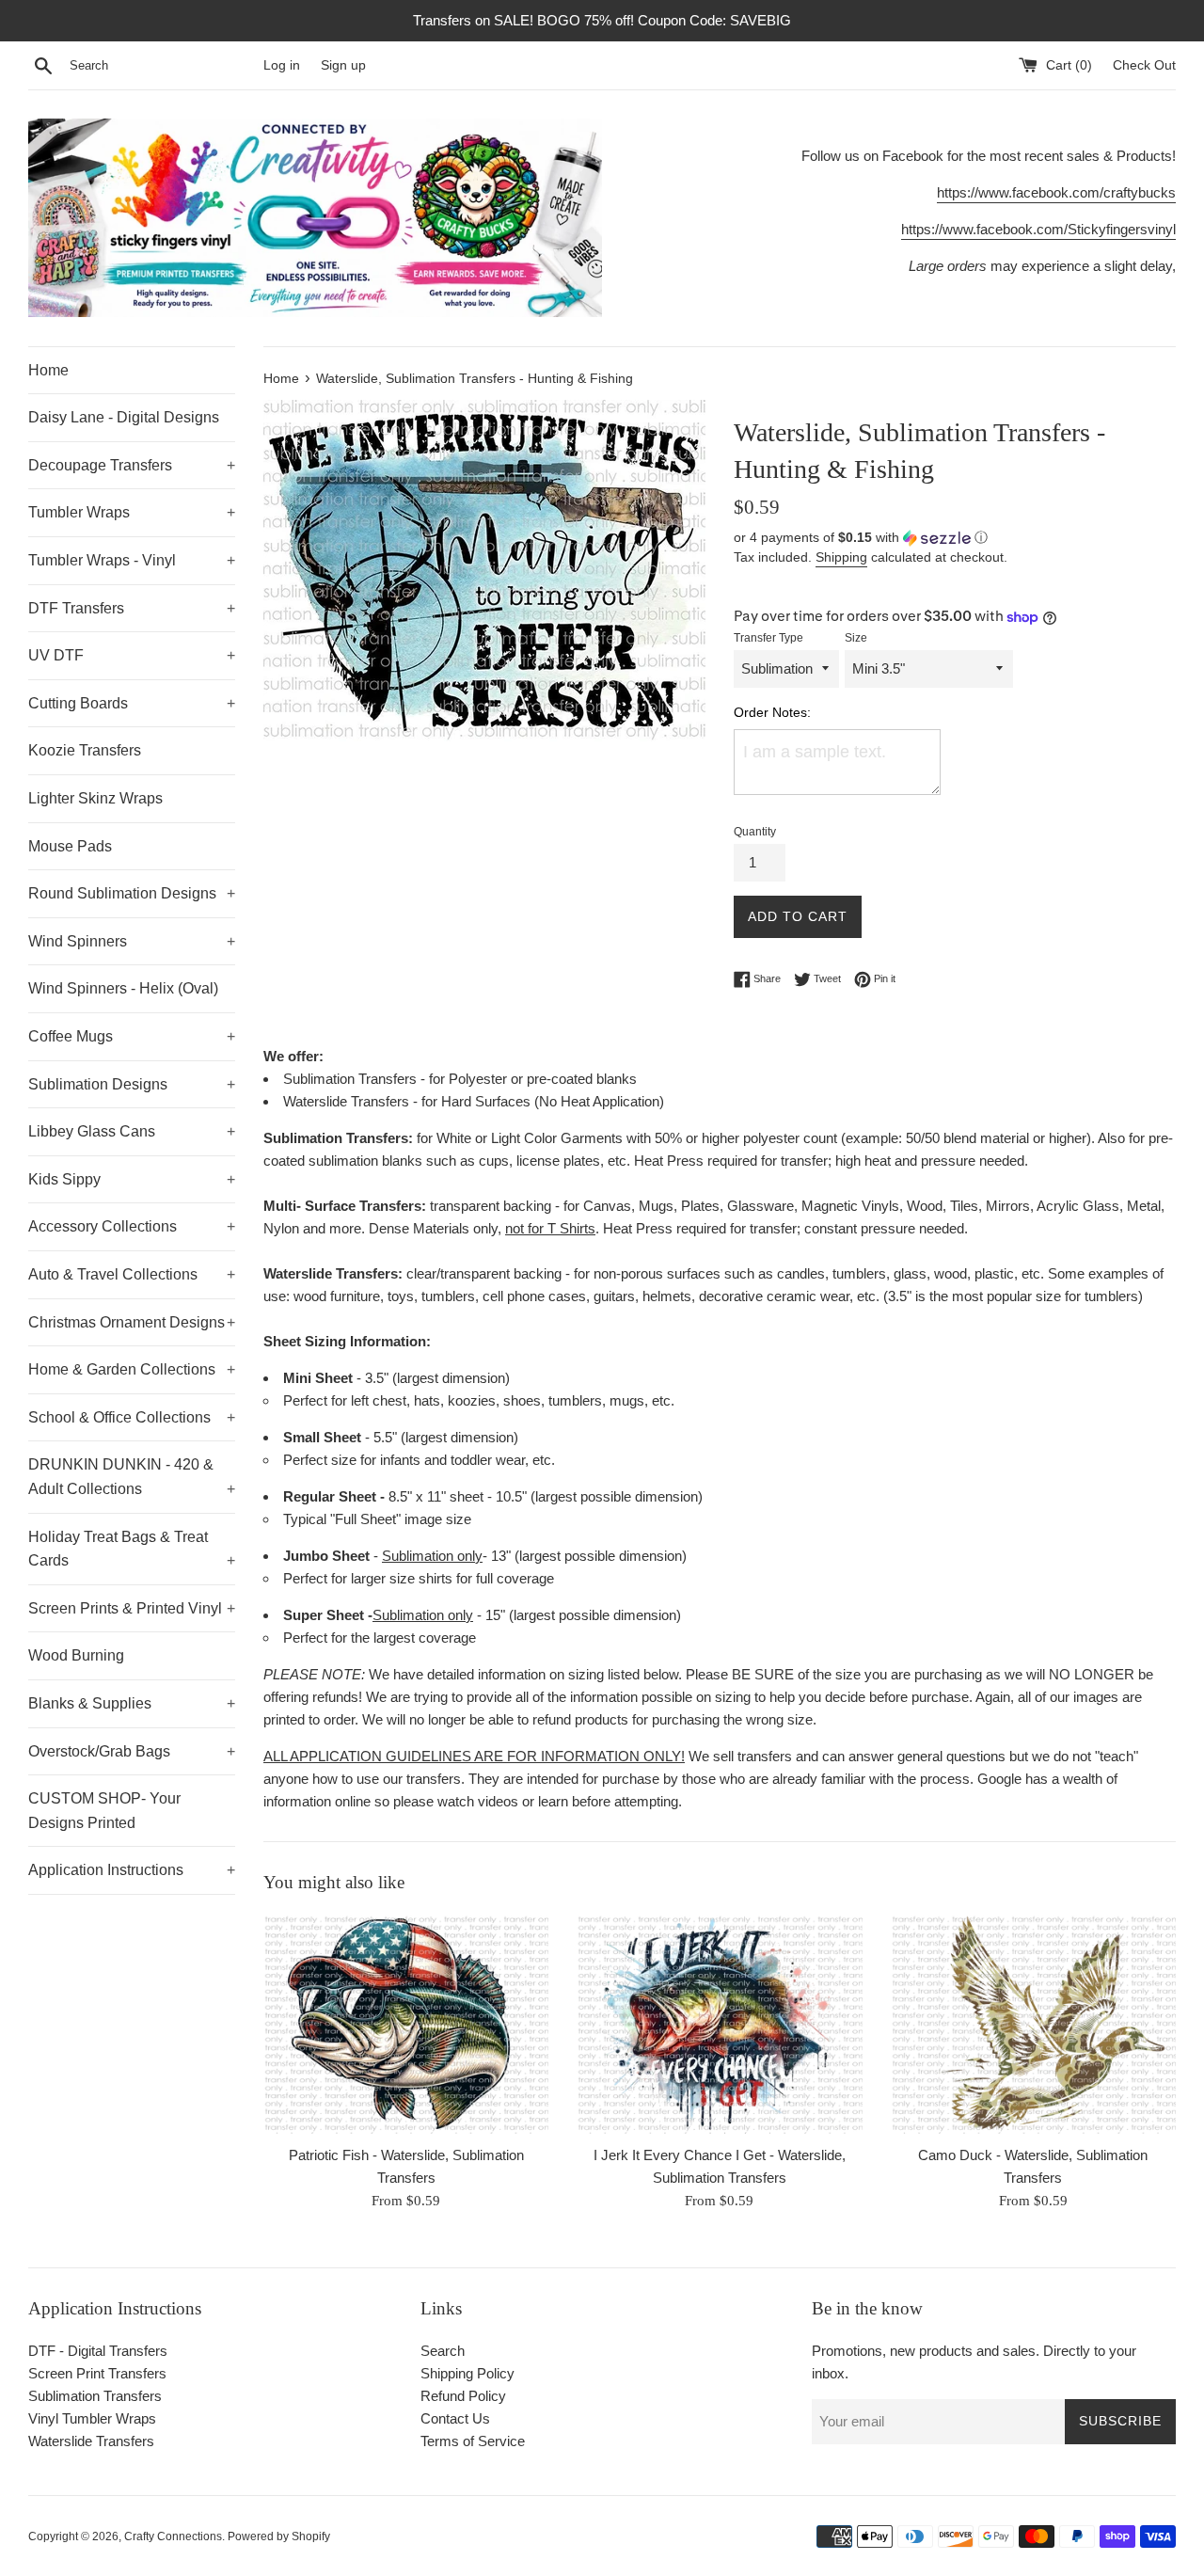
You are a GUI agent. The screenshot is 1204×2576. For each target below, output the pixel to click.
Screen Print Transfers (97, 2373)
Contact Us (455, 2418)
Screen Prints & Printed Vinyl (132, 1608)
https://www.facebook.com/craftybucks (1056, 192)
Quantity (755, 832)
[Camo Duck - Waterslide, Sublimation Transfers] (1033, 2024)
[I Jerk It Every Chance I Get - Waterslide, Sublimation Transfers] (719, 2024)
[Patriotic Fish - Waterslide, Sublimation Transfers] (406, 2024)
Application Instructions (132, 1870)
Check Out (1144, 65)
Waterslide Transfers (91, 2441)
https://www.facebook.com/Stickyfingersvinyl (1038, 229)
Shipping (841, 557)
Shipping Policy (467, 2373)
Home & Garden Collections (132, 1369)
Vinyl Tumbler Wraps (92, 2418)
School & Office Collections (132, 1417)
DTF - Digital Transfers (98, 2351)
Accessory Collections (132, 1226)
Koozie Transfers (85, 750)
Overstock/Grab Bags (132, 1751)
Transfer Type (768, 638)
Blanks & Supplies (132, 1703)
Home (48, 370)
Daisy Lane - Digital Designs (124, 417)
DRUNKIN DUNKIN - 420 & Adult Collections (132, 1477)
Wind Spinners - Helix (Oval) (123, 988)
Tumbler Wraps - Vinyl (132, 560)
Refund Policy (463, 2396)
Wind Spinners (132, 941)
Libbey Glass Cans (132, 1131)
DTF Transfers (132, 608)
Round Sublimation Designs (132, 893)
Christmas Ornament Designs (132, 1322)
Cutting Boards (132, 703)
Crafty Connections (173, 2536)
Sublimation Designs (132, 1084)
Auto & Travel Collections (132, 1274)
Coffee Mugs (132, 1036)
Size (856, 638)
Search (443, 2351)
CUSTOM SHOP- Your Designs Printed (104, 1811)
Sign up (343, 65)
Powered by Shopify (279, 2536)
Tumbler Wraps (132, 512)
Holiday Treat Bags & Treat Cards (132, 1549)
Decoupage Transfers (132, 465)
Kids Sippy (132, 1179)
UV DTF (132, 655)
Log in (282, 65)
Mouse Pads (70, 846)
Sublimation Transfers (95, 2396)
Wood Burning (76, 1655)
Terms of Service (473, 2441)
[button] (955, 538)
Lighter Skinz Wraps (95, 798)
